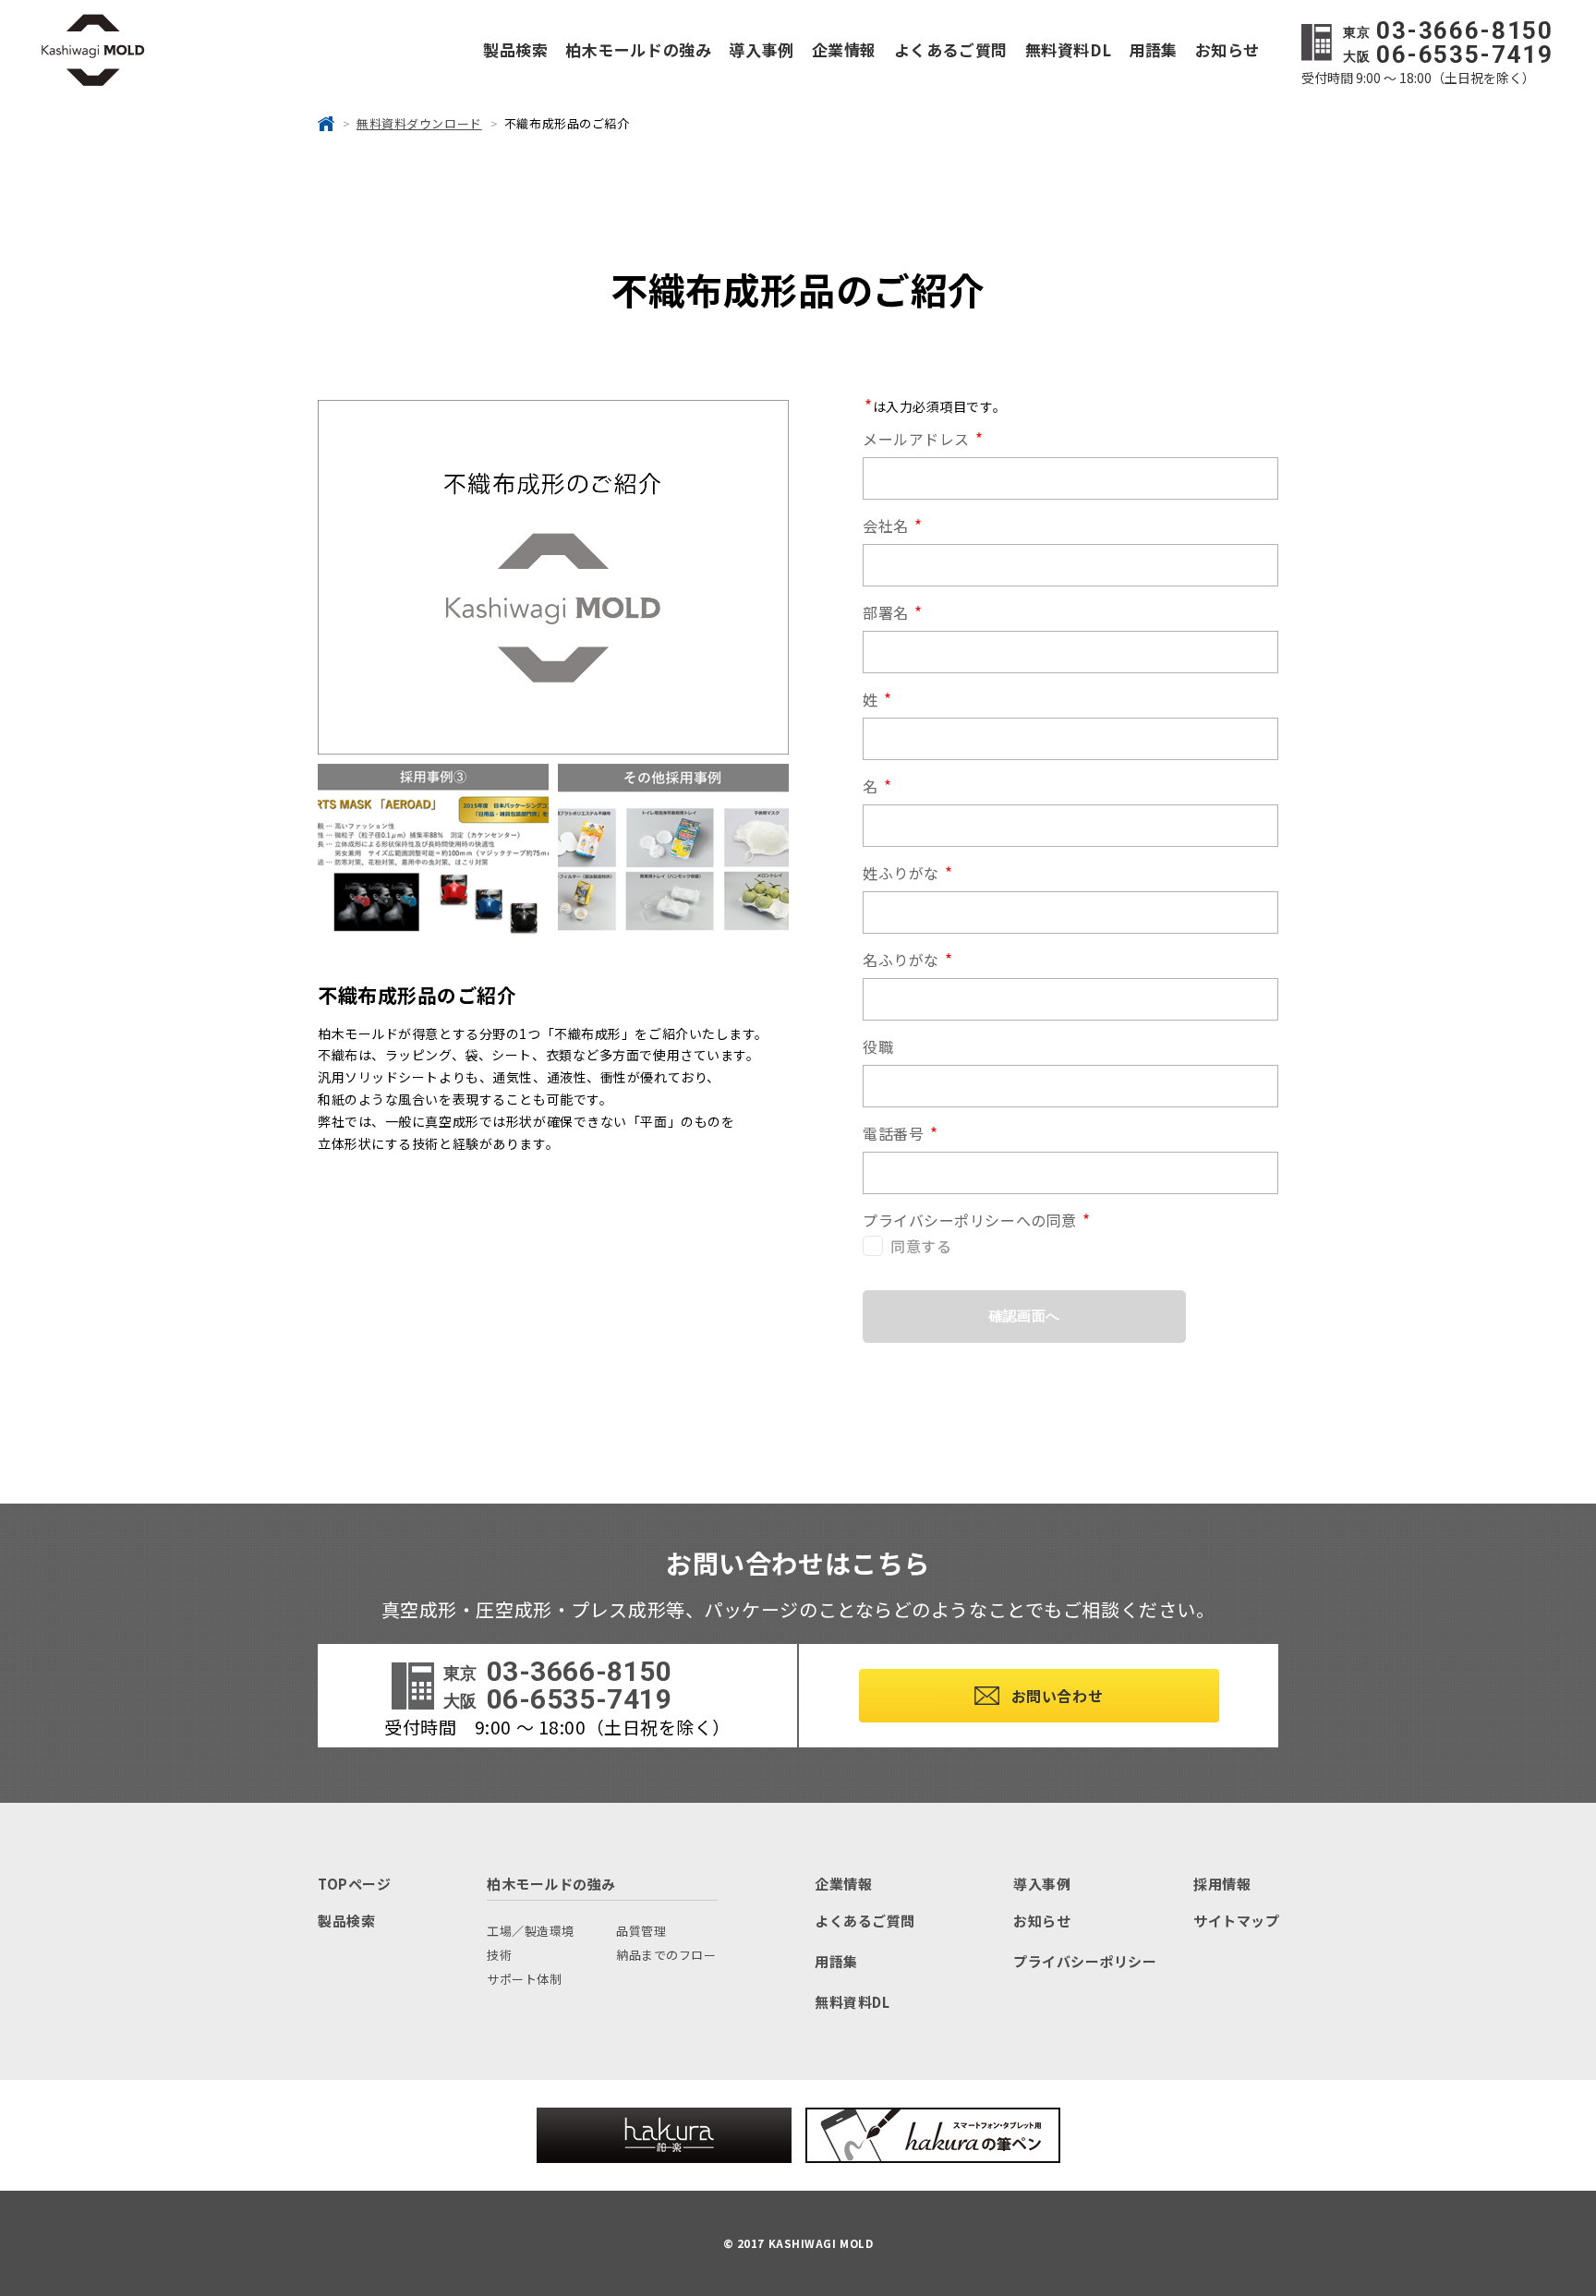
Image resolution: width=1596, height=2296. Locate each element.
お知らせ (1227, 49)
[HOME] (326, 124)
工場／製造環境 (531, 1931)
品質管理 (641, 1931)
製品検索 (515, 49)
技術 (499, 1955)
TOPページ (354, 1884)
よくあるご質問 (951, 49)
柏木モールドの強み (638, 49)
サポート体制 (524, 1979)
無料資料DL (1068, 49)
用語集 (1153, 49)
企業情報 (844, 49)
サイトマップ (1236, 1921)
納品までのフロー (666, 1955)
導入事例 (761, 49)
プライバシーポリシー (1085, 1961)
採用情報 (1222, 1884)
